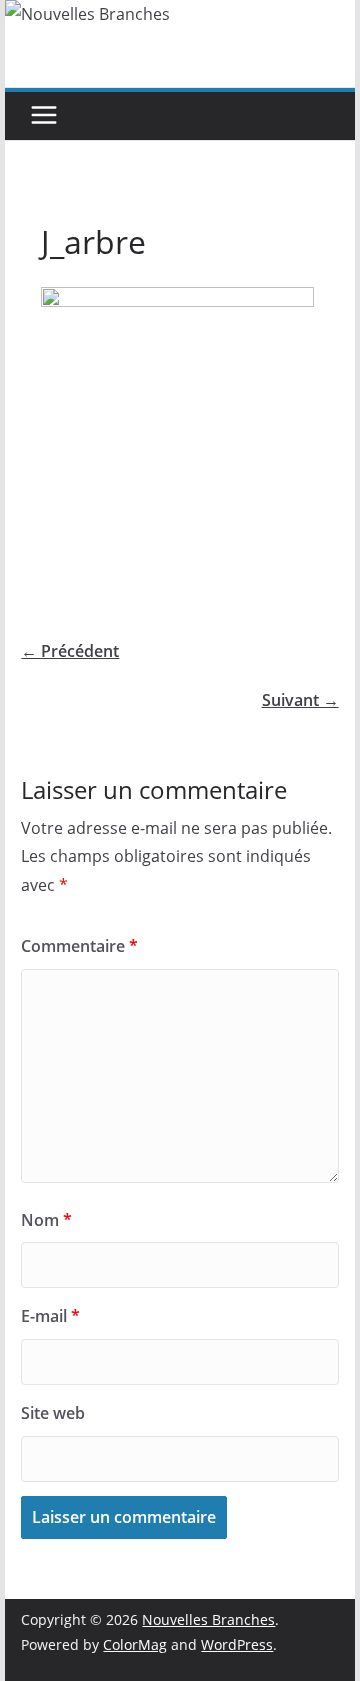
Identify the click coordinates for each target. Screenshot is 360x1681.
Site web (53, 1413)
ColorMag (135, 1644)
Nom (46, 1220)
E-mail (50, 1316)
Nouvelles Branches (208, 1619)
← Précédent (70, 651)
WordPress (237, 1644)
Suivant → (300, 700)
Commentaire (79, 946)
